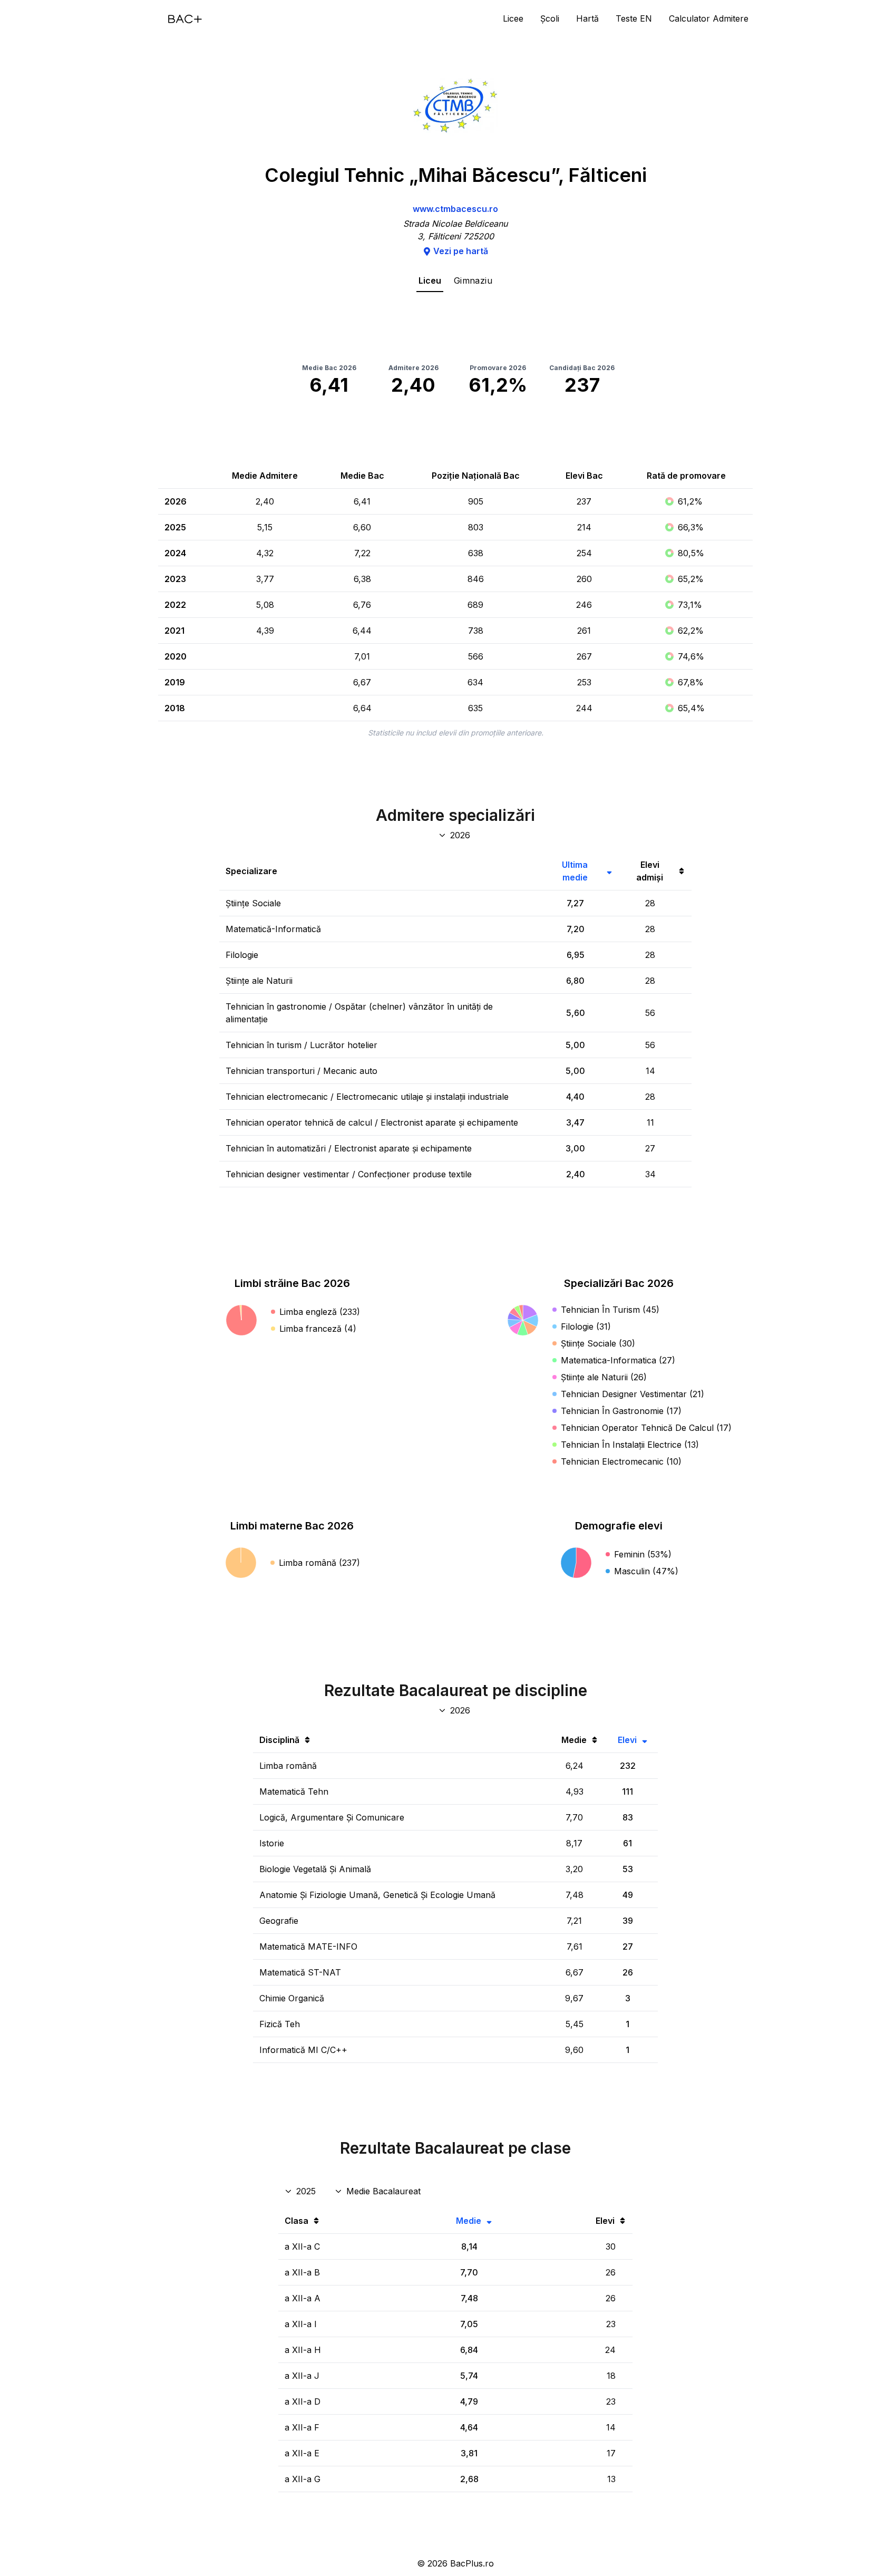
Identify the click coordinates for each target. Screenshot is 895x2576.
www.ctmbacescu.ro (455, 209)
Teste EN (634, 18)
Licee (513, 18)
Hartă (587, 18)
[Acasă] (185, 19)
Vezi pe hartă (461, 251)
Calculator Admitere (709, 18)
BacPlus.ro (472, 2563)
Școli (550, 18)
